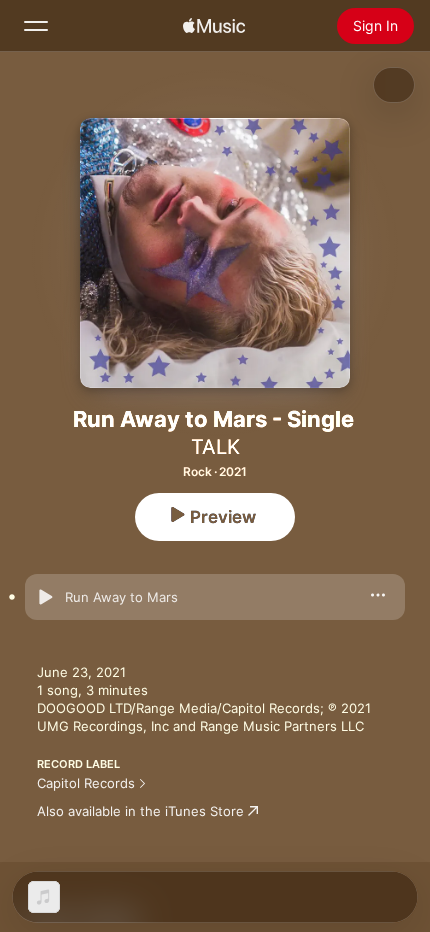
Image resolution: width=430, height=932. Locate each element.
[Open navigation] (36, 26)
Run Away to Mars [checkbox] (121, 597)
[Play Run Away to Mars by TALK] (45, 597)
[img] (214, 26)
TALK (215, 447)
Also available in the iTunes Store (140, 811)
